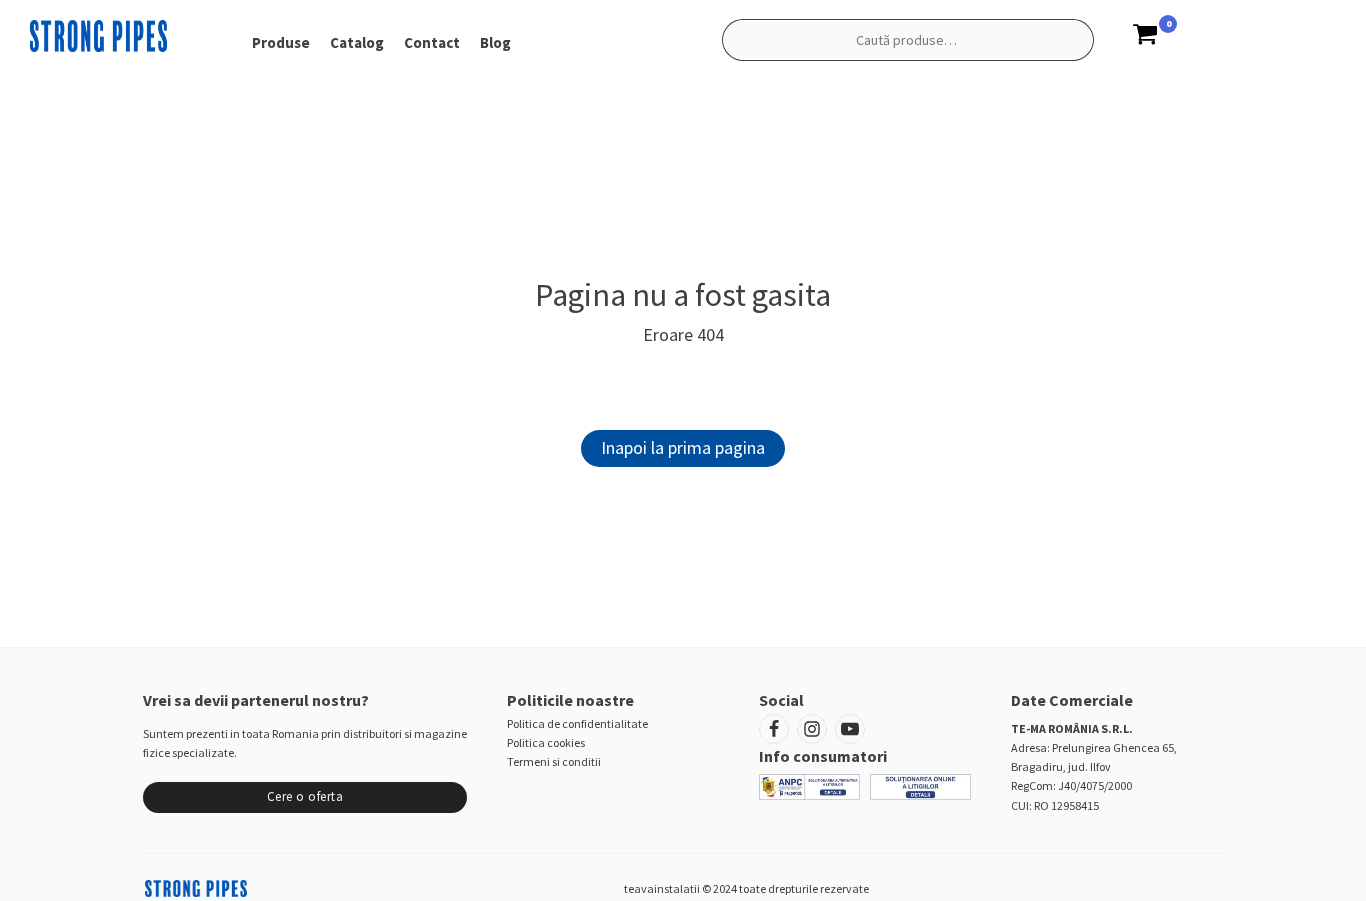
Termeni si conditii (554, 761)
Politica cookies (546, 742)
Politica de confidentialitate (577, 723)
